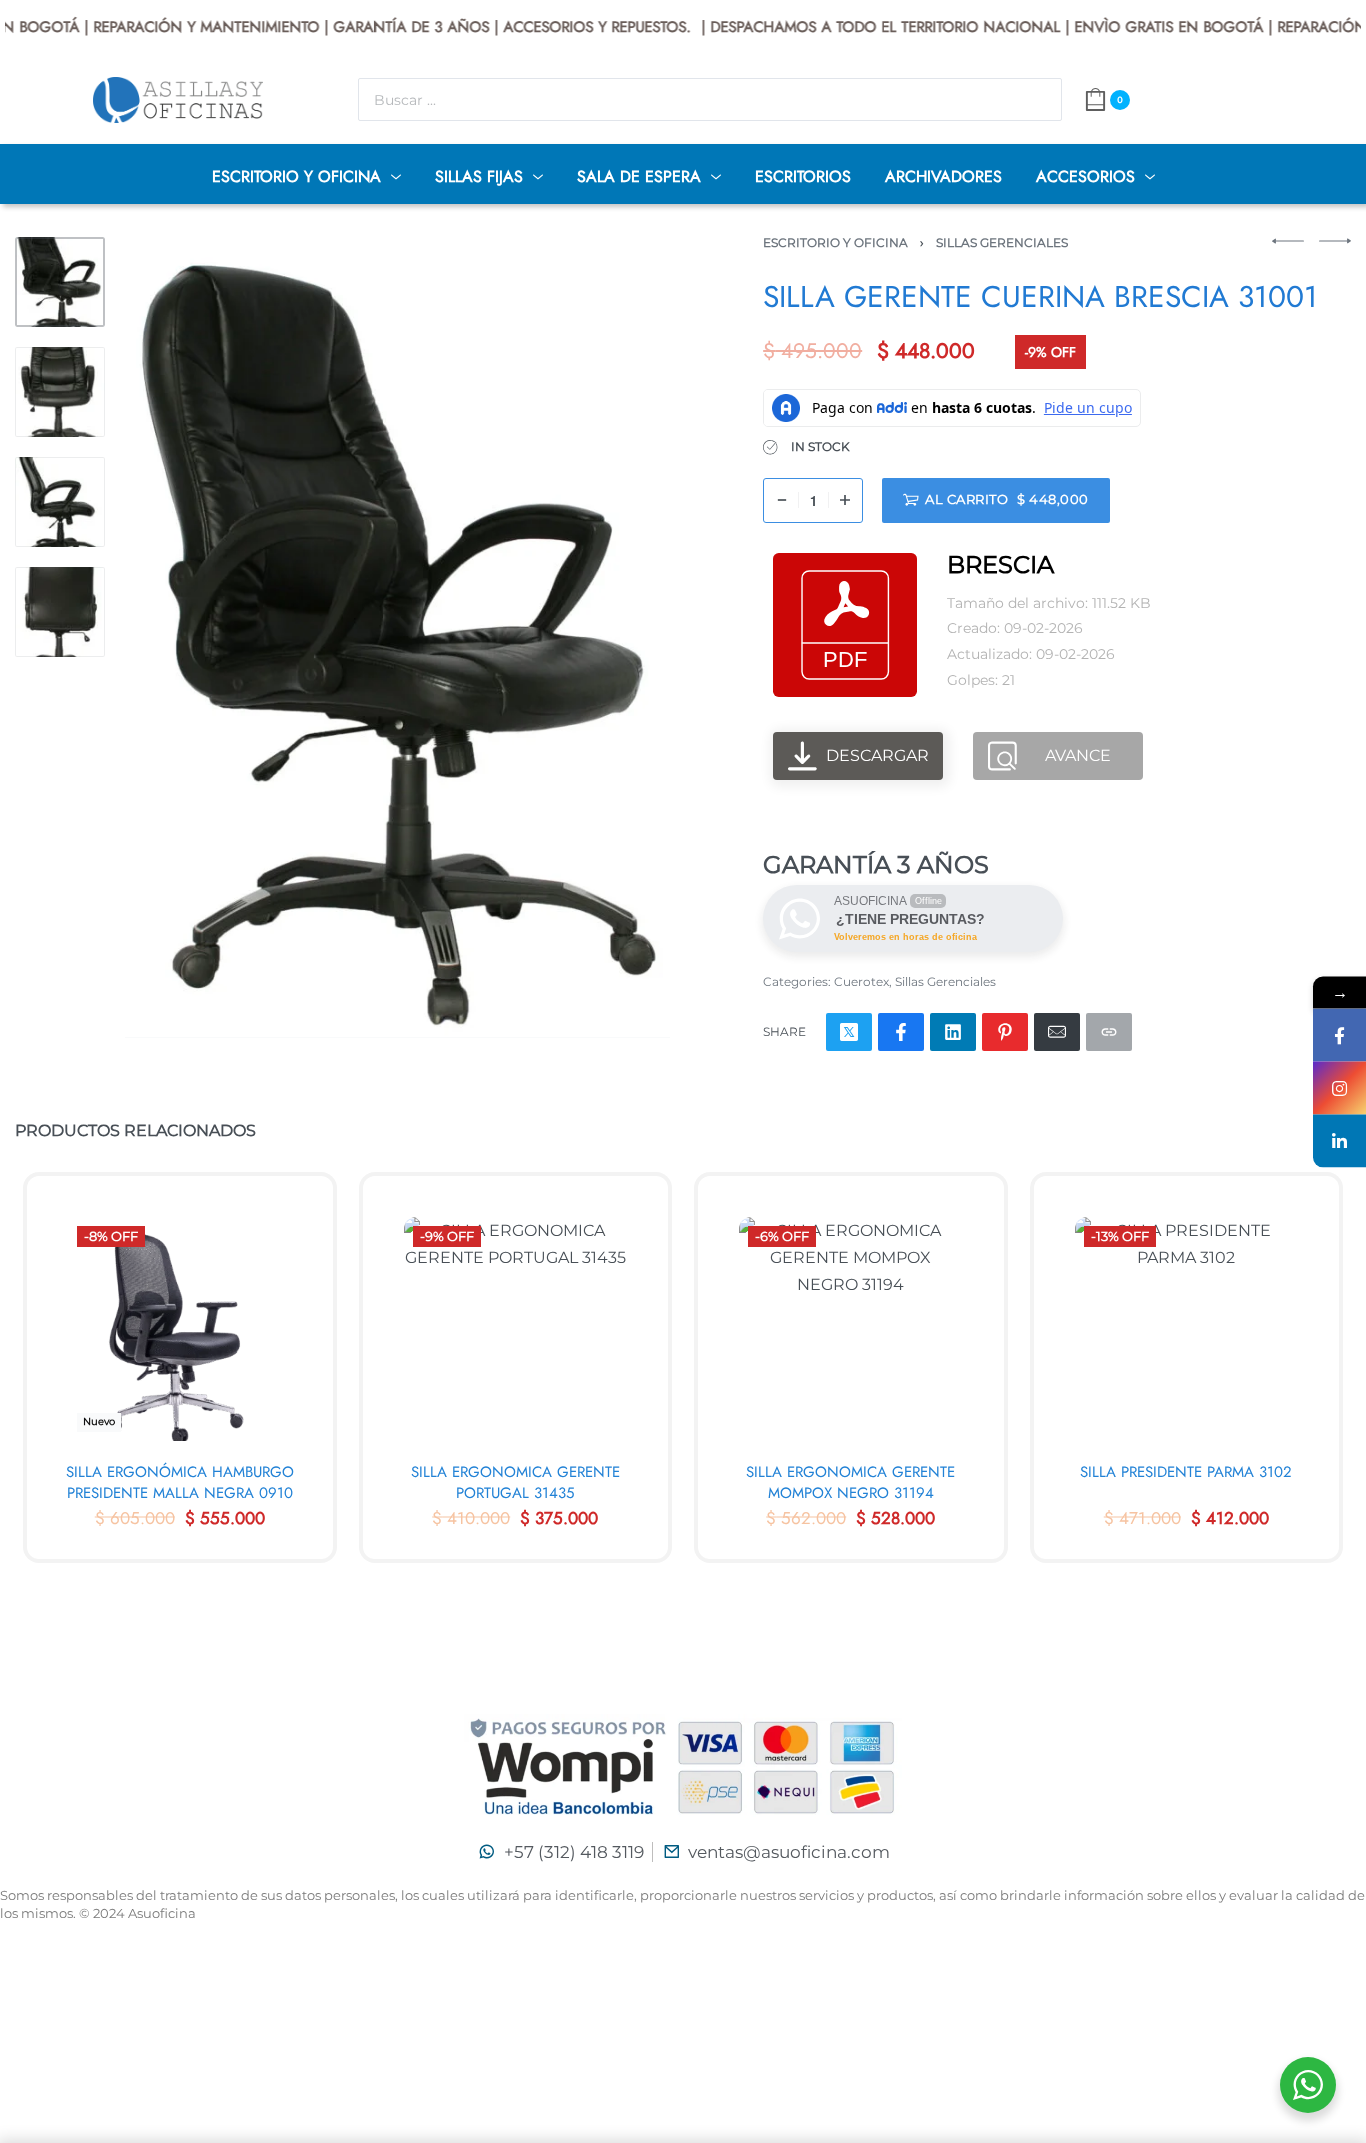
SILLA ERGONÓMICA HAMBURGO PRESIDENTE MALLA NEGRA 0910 (180, 1482)
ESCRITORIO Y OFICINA (835, 242)
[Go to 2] (60, 392)
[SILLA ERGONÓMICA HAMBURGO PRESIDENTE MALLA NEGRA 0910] (180, 1329)
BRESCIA (1000, 564)
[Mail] (1057, 1032)
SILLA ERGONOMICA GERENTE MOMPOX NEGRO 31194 (850, 1482)
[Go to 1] (60, 282)
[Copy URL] (1109, 1032)
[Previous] (179, 637)
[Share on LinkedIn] (953, 1032)
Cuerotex (861, 981)
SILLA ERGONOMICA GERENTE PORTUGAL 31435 (515, 1482)
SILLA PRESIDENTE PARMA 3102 (1186, 1471)
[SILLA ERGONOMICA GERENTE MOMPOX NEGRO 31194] (851, 1329)
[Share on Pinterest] (1005, 1032)
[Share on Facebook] (901, 1032)
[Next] (616, 637)
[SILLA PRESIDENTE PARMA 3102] (1187, 1329)
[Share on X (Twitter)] (849, 1032)
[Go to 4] (60, 612)
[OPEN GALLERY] (397, 637)
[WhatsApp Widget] (1308, 2085)
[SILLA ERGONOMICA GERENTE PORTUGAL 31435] (516, 1329)
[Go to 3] (60, 502)
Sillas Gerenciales (1002, 242)
